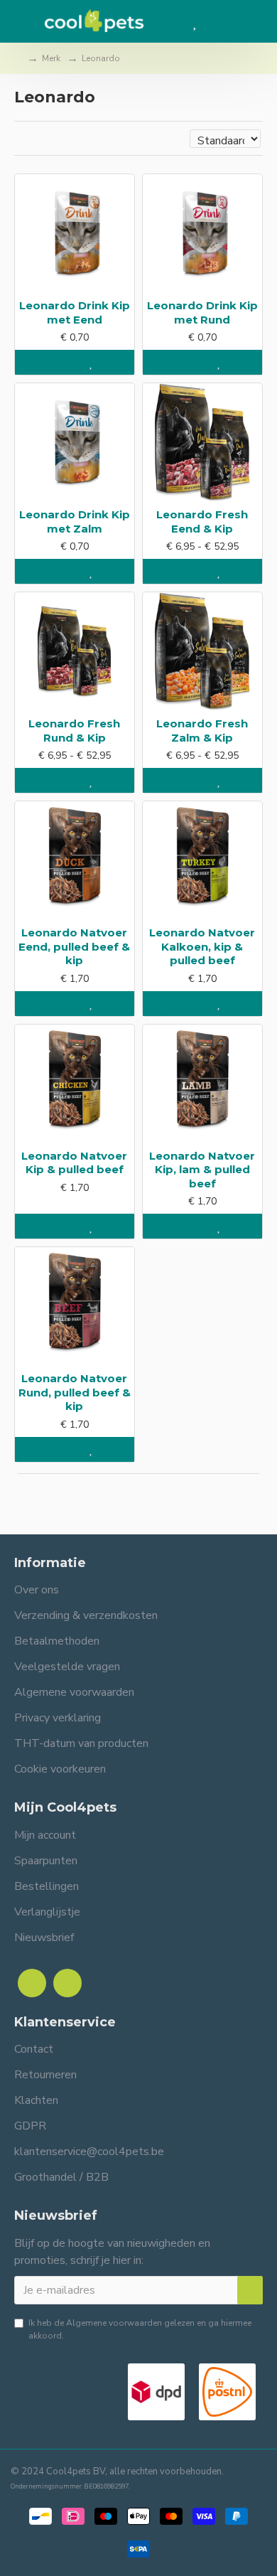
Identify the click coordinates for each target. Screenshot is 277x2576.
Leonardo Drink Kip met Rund (202, 312)
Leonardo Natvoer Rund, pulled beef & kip (75, 1392)
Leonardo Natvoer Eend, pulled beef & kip (74, 946)
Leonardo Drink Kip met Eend (75, 312)
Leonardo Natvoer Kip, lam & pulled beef (202, 1170)
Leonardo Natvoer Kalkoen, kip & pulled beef (202, 946)
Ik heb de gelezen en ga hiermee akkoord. (140, 2329)
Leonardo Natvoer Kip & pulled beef (74, 1163)
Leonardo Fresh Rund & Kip (74, 731)
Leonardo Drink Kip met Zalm (75, 522)
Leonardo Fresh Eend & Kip (202, 522)
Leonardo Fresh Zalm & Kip (202, 731)
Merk (51, 58)
